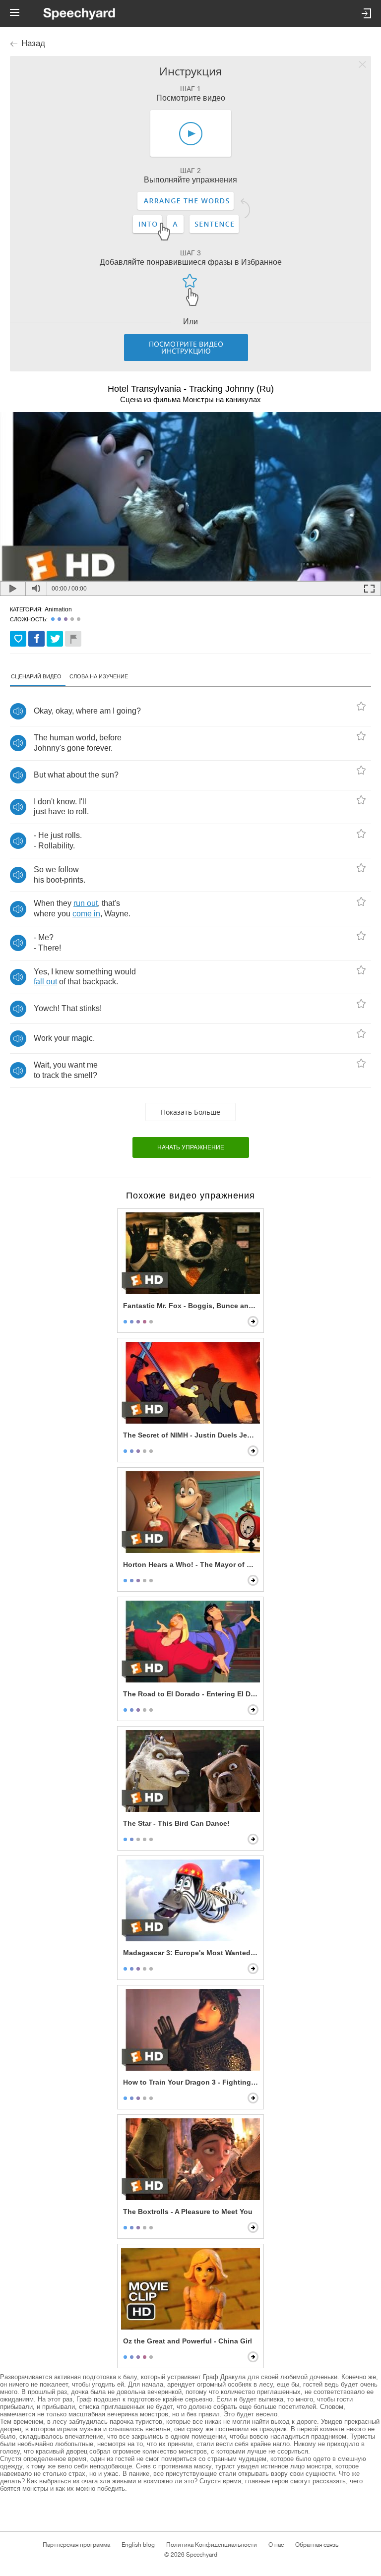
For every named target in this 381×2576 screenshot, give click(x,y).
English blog (138, 2545)
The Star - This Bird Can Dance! (176, 1823)
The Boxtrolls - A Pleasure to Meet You (188, 2212)
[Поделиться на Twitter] (55, 639)
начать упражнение (191, 1147)
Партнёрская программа (76, 2545)
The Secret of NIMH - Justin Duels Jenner (191, 1435)
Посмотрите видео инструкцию (186, 347)
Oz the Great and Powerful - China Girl (188, 2341)
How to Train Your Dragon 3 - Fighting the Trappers (191, 2082)
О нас (276, 2545)
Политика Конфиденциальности (212, 2545)
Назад (33, 43)
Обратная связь (317, 2545)
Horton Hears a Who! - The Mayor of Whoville (191, 1564)
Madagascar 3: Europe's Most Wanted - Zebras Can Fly (191, 1953)
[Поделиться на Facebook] (36, 639)
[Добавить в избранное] (18, 639)
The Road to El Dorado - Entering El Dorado (191, 1694)
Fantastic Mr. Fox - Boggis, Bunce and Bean (191, 1306)
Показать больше (190, 1112)
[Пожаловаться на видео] (73, 639)
